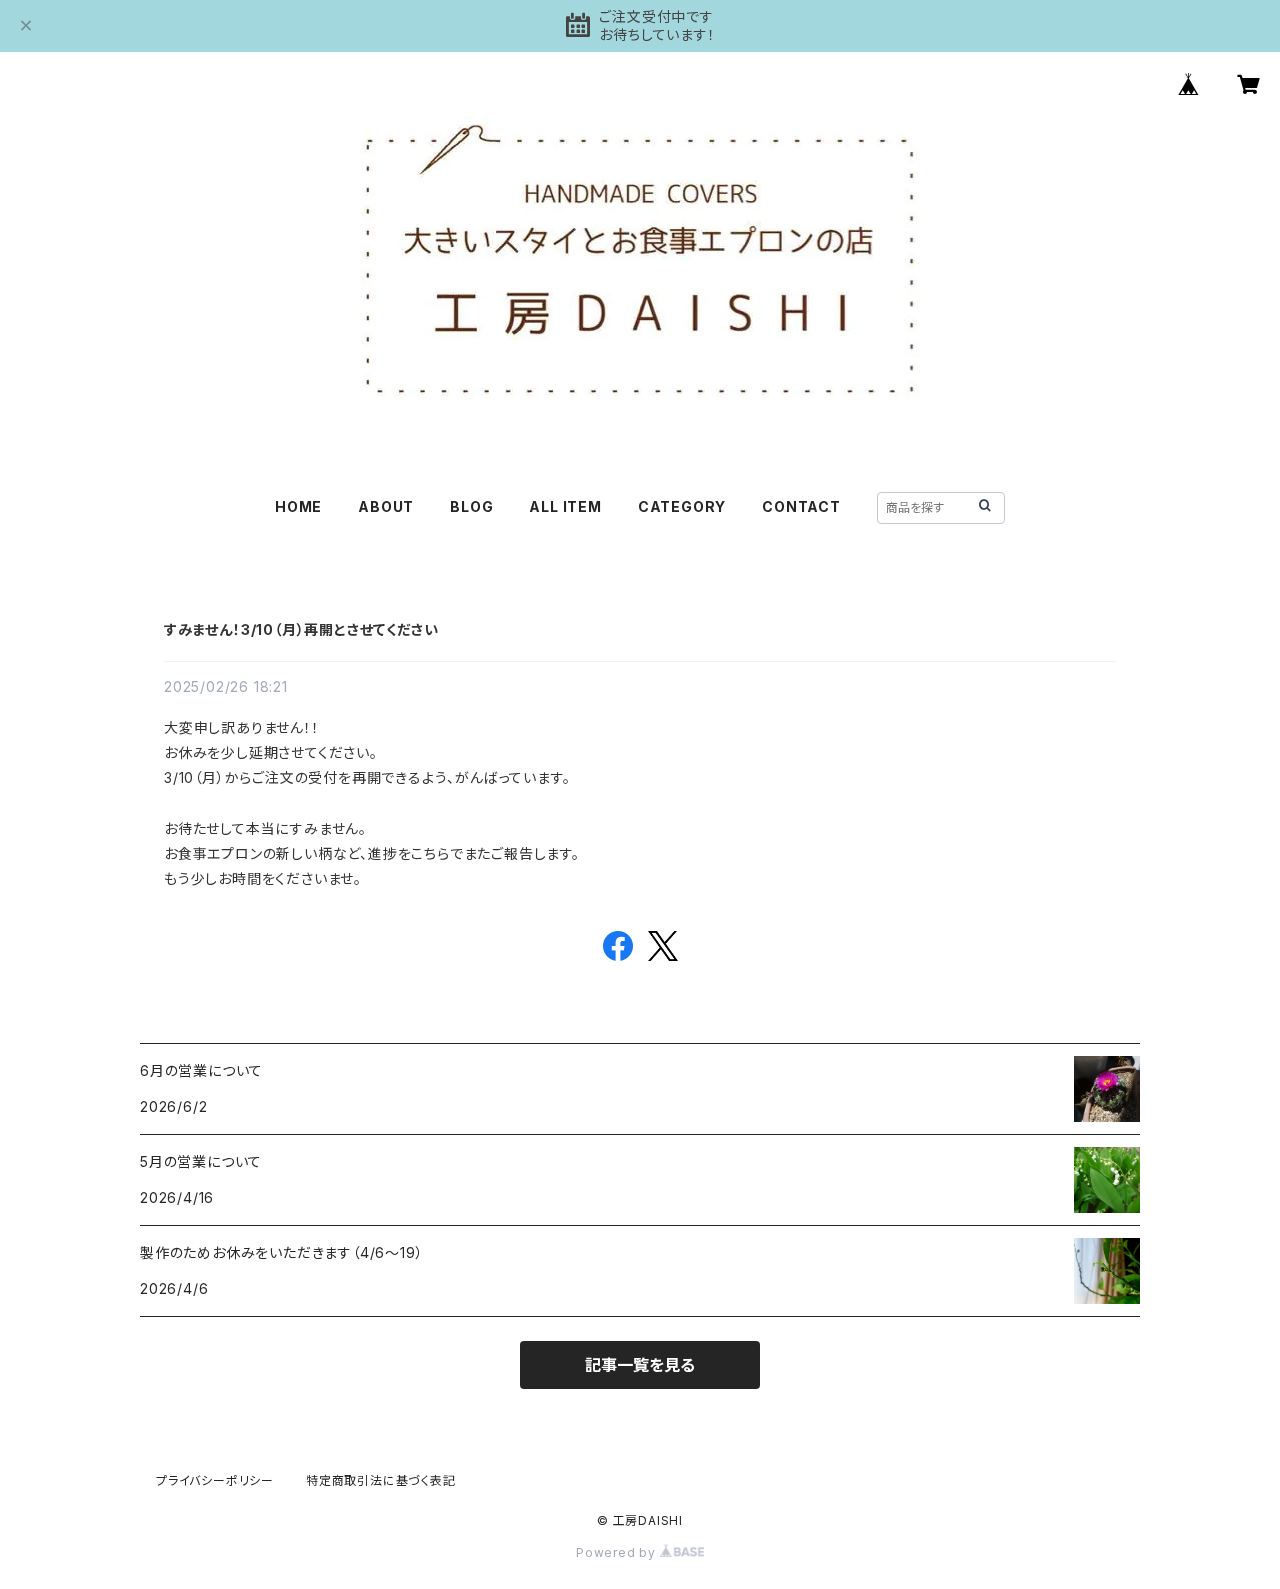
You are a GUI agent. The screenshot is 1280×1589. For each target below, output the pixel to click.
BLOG (471, 506)
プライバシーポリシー (215, 1480)
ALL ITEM (565, 506)
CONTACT (801, 506)
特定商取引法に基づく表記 (381, 1480)
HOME (298, 506)
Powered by (618, 1552)
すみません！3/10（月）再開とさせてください (301, 629)
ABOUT (386, 506)
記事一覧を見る (640, 1365)
